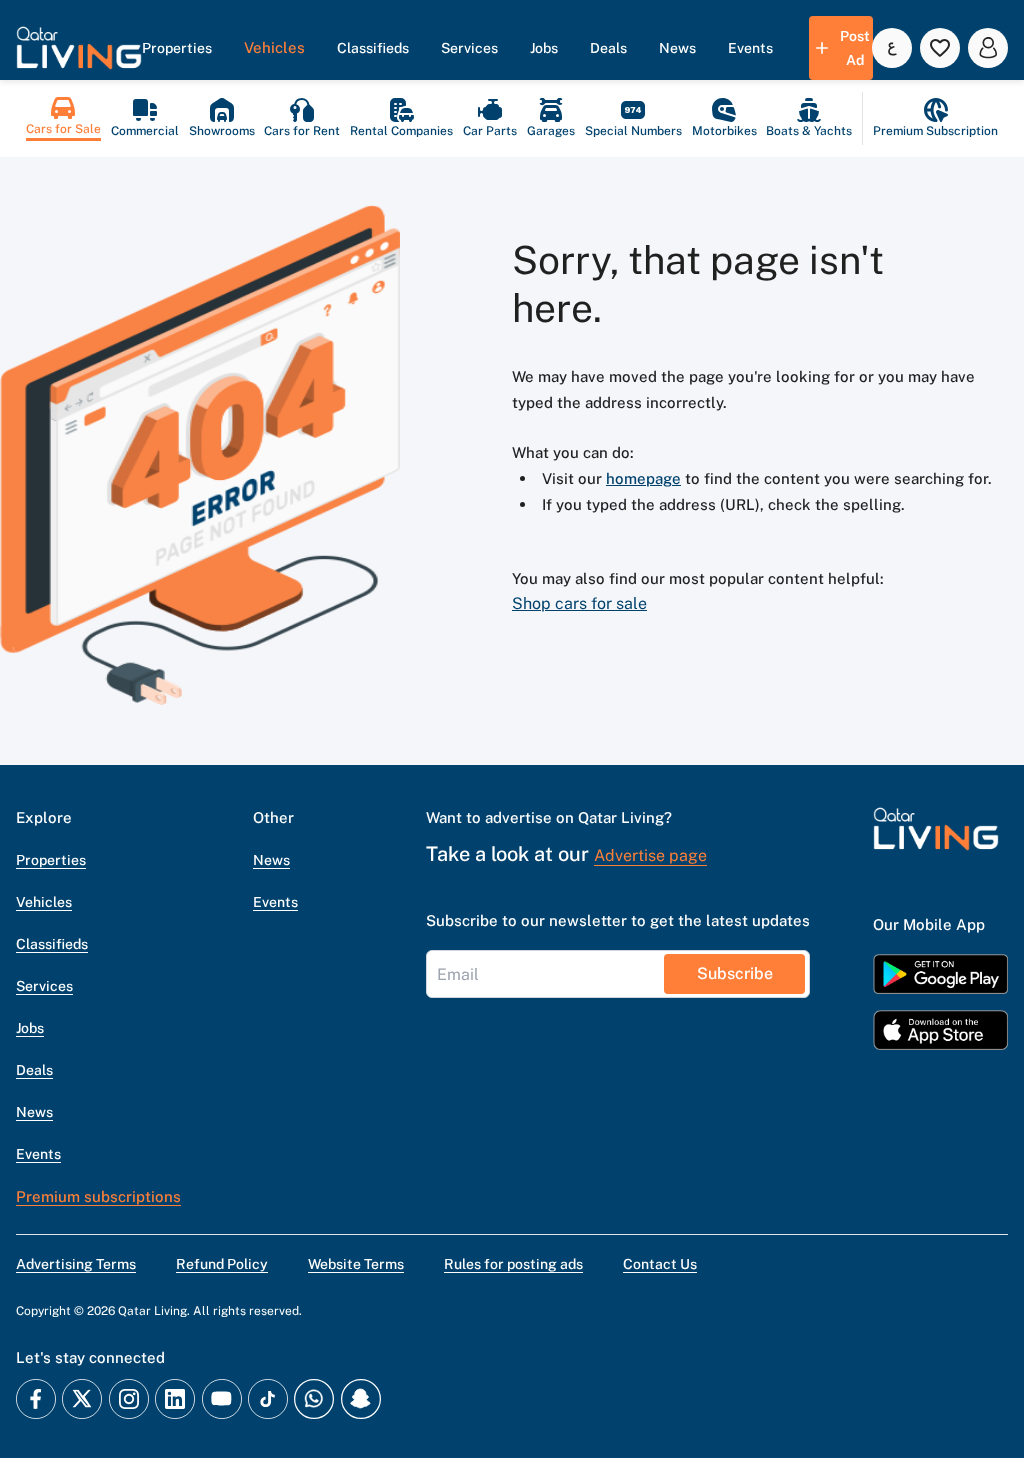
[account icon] (988, 48)
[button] (79, 48)
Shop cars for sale (579, 603)
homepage (643, 478)
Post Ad (855, 48)
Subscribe (735, 973)
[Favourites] (940, 48)
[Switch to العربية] (892, 48)
